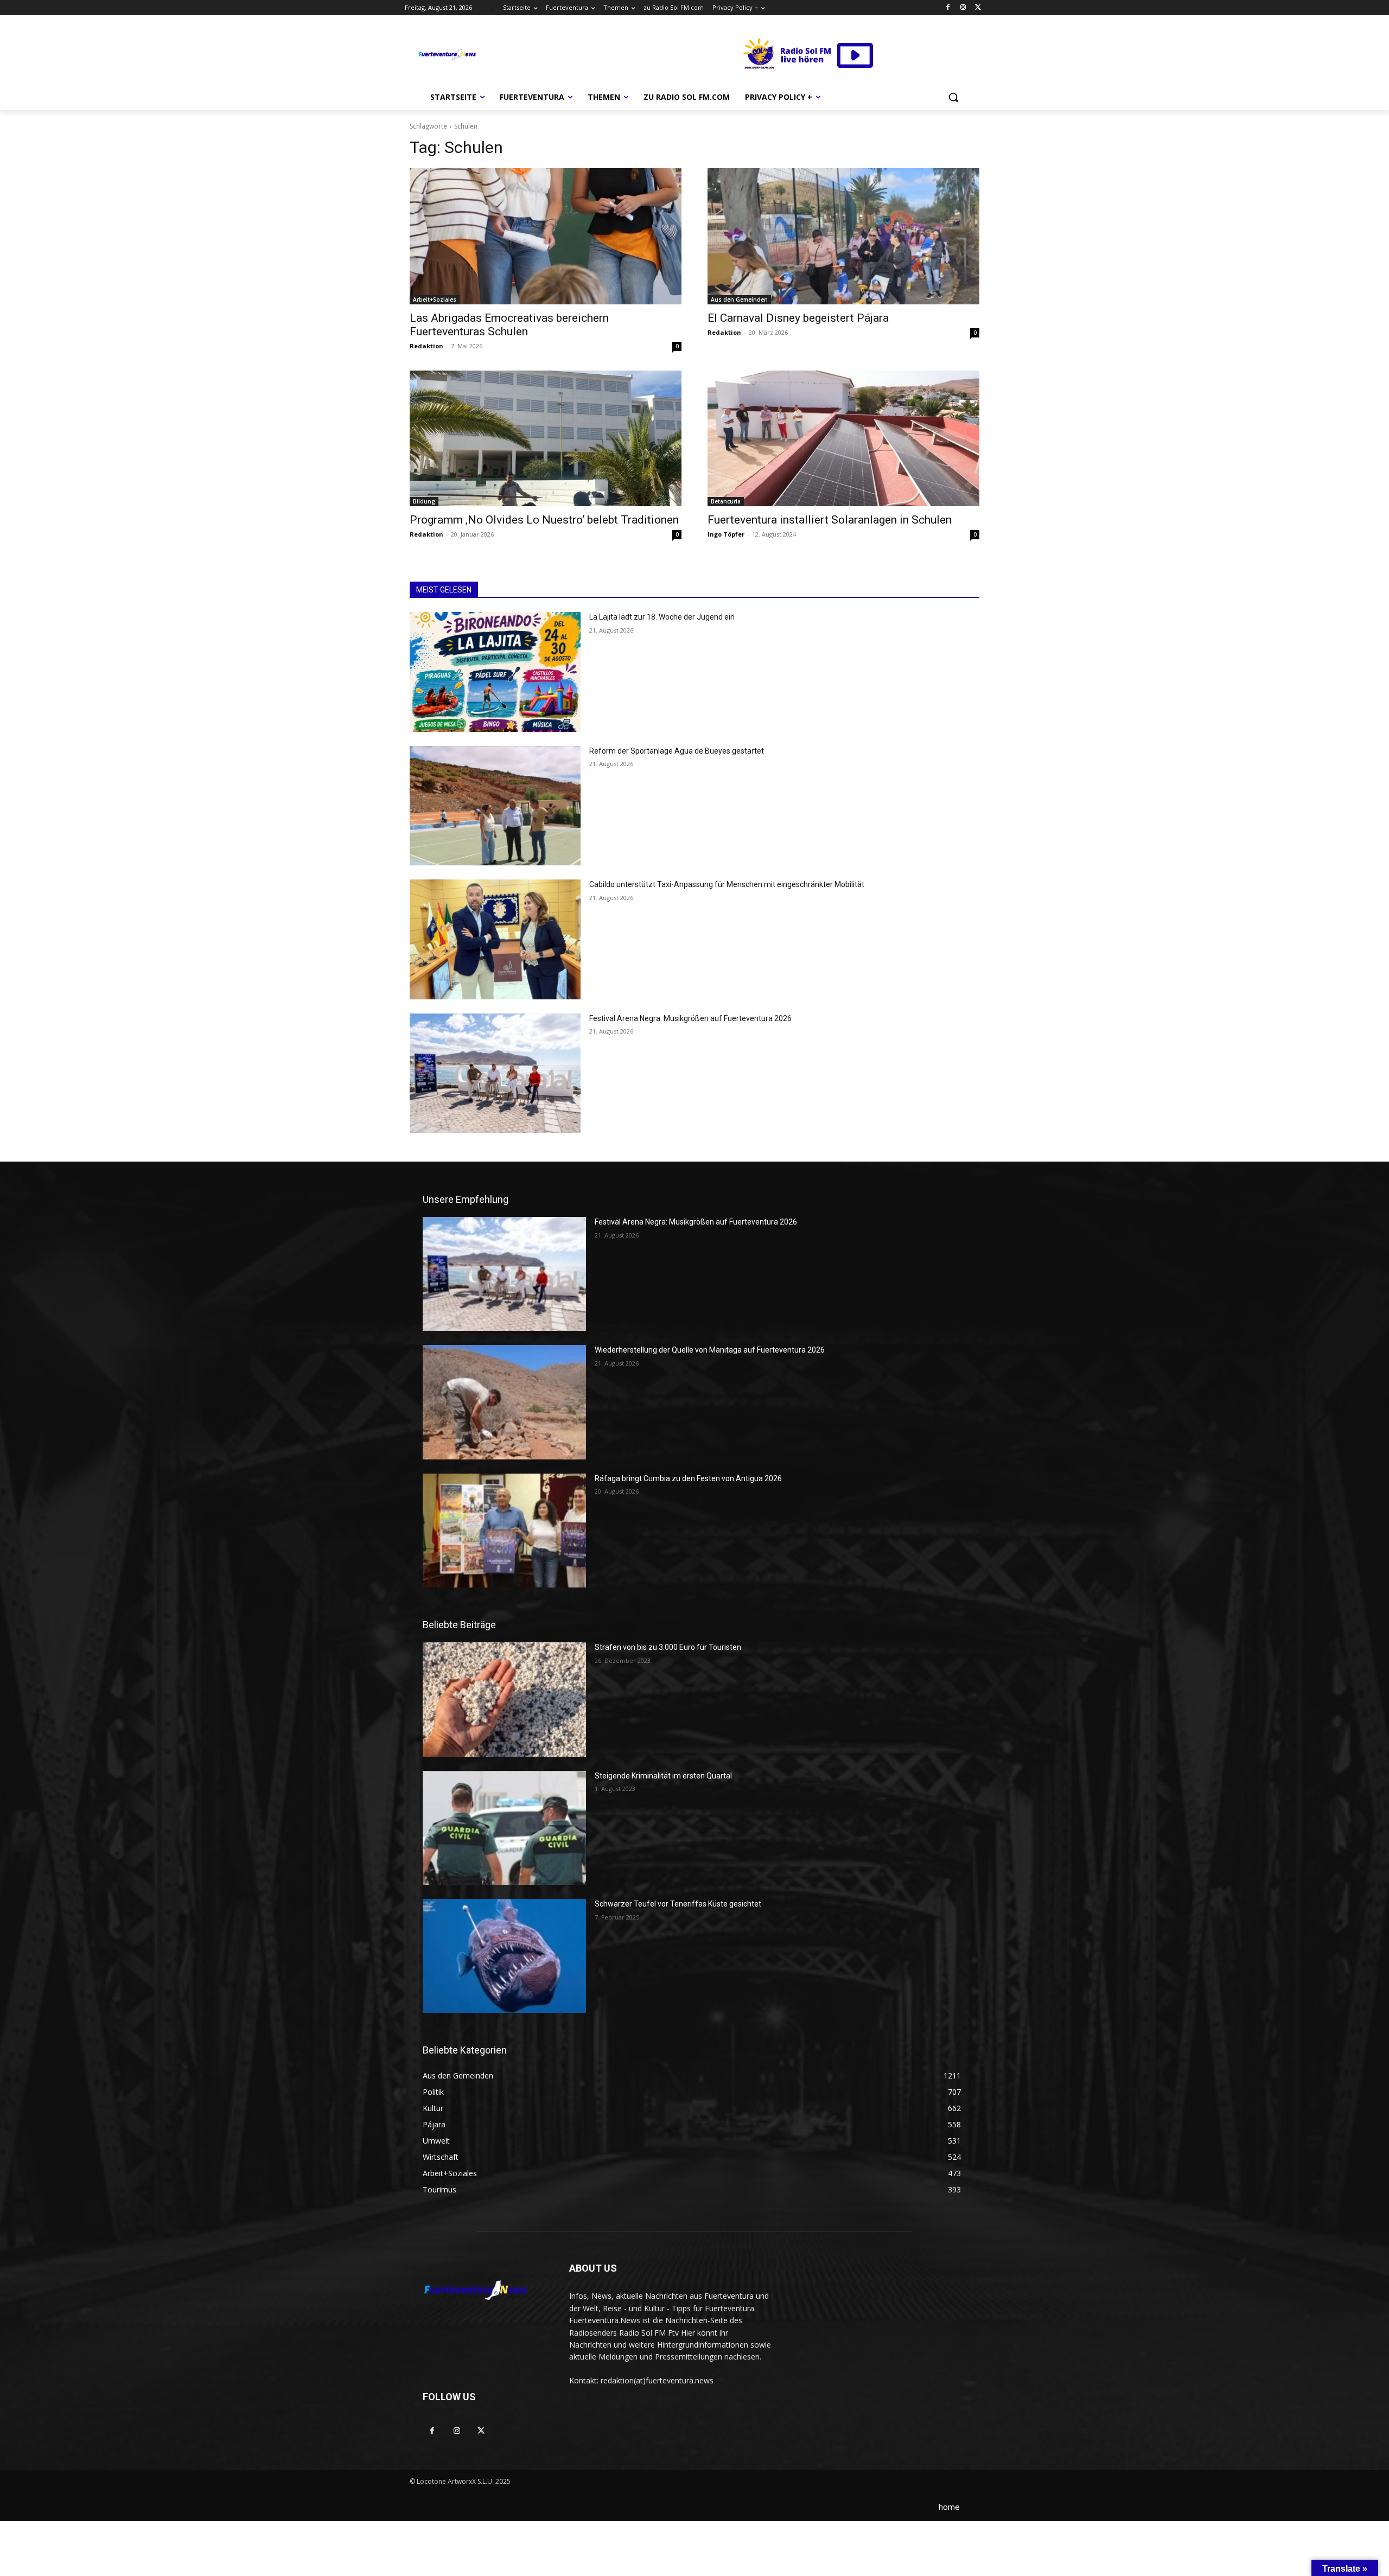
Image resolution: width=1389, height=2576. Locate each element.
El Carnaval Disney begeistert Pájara (798, 318)
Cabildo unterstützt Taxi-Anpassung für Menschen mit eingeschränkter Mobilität (727, 884)
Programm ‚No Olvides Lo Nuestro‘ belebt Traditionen (544, 520)
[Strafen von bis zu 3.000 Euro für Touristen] (504, 1699)
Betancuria (726, 501)
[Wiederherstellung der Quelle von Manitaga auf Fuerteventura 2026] (504, 1402)
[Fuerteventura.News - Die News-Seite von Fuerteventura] (447, 55)
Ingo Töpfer (726, 534)
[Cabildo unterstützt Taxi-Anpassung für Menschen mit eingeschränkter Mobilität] (495, 939)
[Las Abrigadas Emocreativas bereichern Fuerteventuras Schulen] (546, 236)
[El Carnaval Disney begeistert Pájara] (843, 236)
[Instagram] (963, 8)
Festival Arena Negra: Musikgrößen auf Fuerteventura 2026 (690, 1018)
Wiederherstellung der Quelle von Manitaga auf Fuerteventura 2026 (710, 1350)
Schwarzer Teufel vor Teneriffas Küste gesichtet (678, 1904)
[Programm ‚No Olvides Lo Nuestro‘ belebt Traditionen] (546, 439)
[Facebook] (948, 8)
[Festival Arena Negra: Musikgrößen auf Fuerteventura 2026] (495, 1073)
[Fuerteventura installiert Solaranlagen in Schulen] (843, 439)
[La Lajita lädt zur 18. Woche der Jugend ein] (495, 672)
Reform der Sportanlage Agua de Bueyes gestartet (677, 751)
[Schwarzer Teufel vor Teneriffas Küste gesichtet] (504, 1956)
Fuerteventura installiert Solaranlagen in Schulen (830, 520)
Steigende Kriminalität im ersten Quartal (663, 1776)
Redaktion (426, 346)
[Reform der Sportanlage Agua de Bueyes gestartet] (495, 806)
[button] (953, 97)
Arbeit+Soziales (435, 299)
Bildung (424, 501)
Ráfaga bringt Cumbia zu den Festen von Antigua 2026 (688, 1478)
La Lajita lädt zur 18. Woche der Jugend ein (662, 617)
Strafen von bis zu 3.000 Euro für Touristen (668, 1647)
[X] (978, 8)
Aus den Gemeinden (739, 299)
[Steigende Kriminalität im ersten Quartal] (504, 1828)
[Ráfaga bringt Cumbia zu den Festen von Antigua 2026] (504, 1531)
